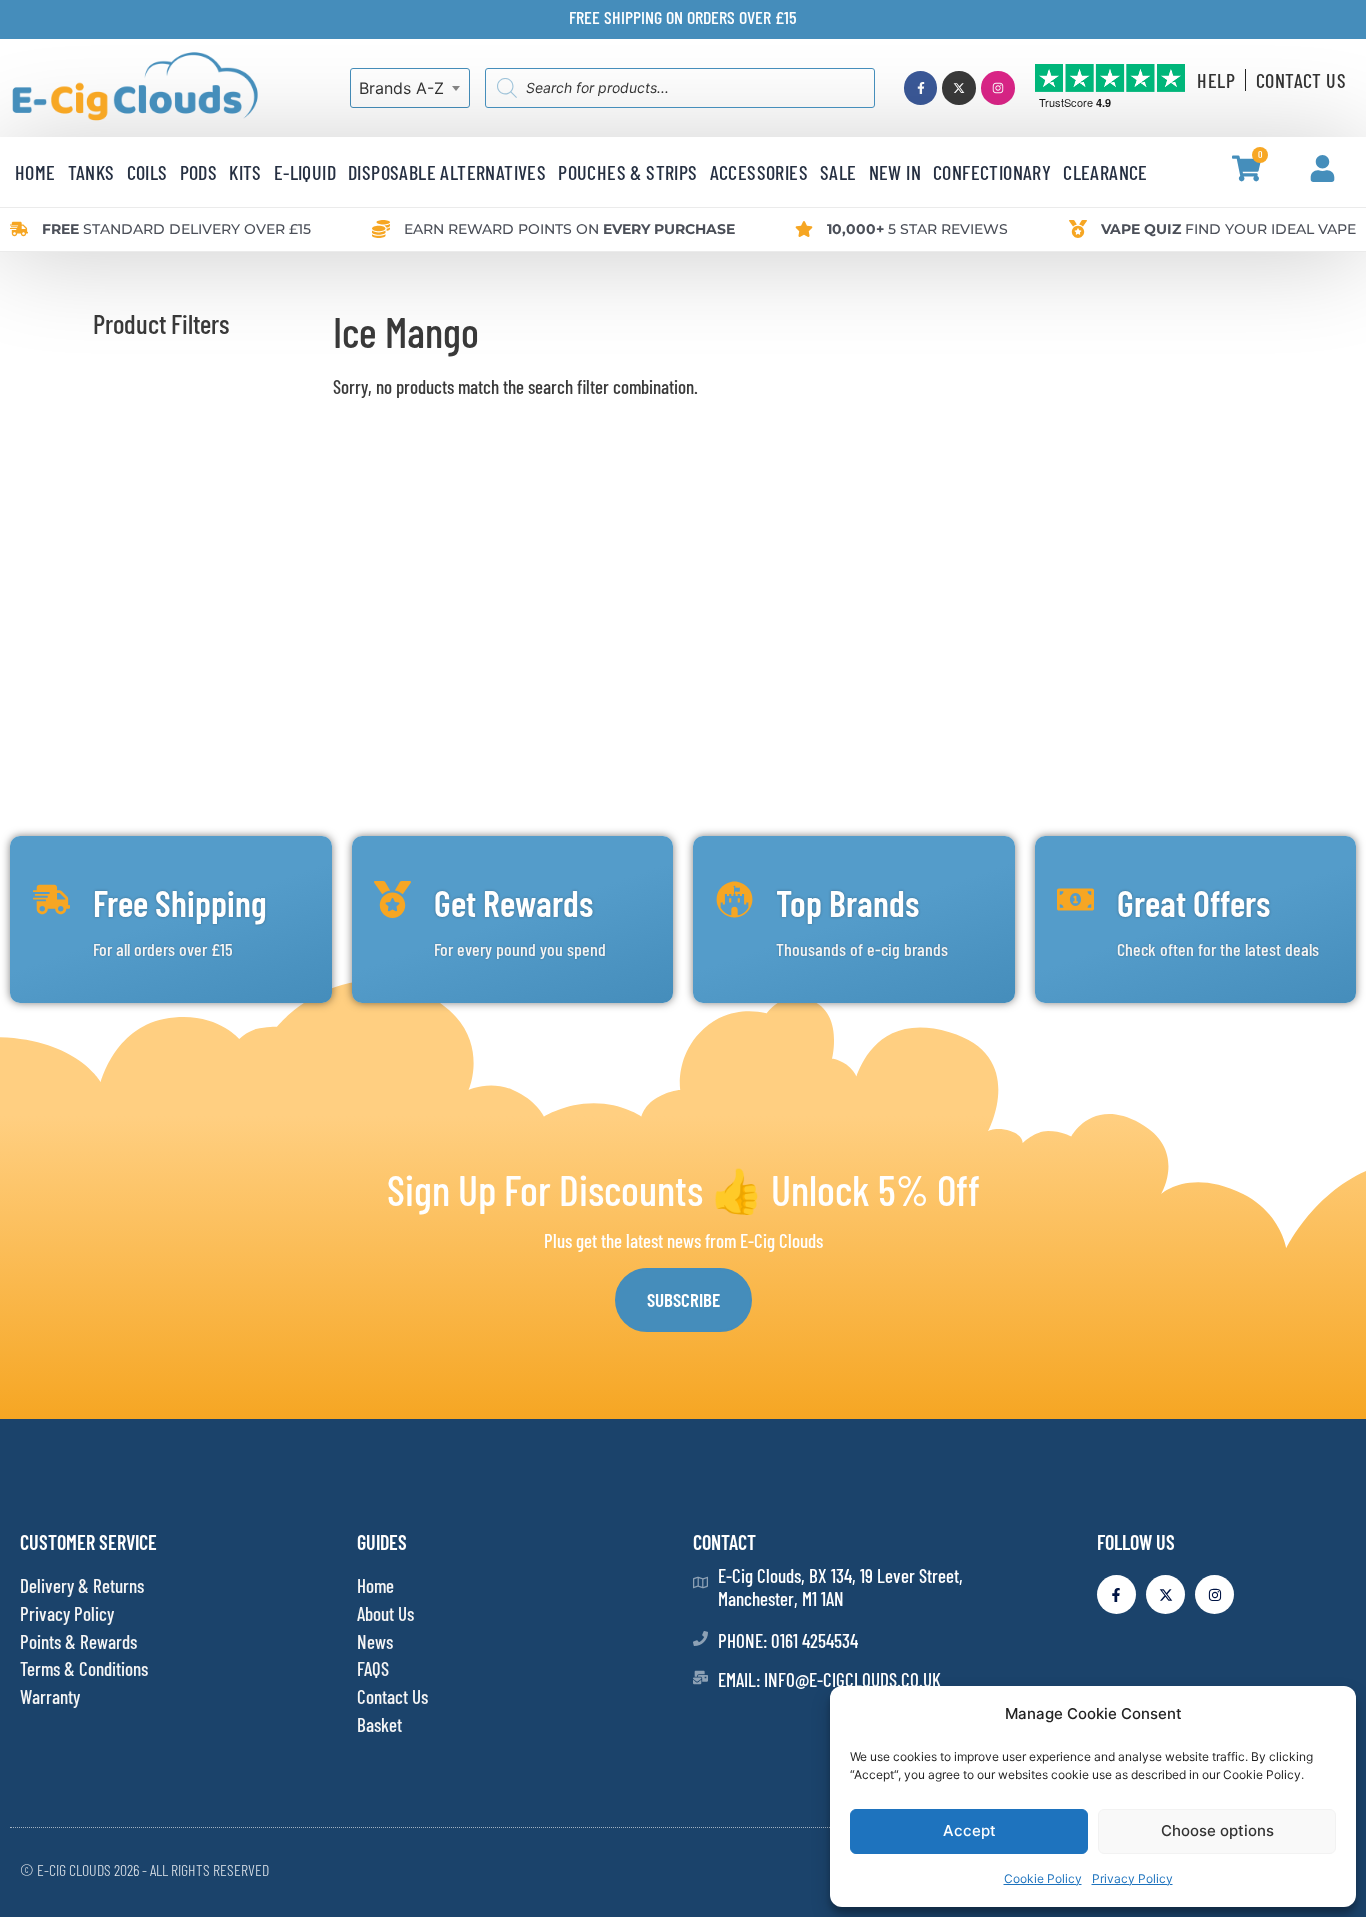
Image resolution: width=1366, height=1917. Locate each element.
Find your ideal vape (1228, 229)
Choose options (1217, 1830)
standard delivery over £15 (176, 229)
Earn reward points (569, 229)
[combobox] (410, 88)
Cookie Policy (1043, 1878)
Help (1216, 80)
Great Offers (1193, 902)
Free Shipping (180, 902)
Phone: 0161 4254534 (788, 1640)
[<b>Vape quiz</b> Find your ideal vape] (1078, 229)
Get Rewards (513, 902)
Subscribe (683, 1299)
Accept (969, 1830)
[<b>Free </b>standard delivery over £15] (19, 229)
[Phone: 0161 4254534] (700, 1638)
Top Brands (847, 902)
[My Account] (1322, 168)
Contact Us (1301, 80)
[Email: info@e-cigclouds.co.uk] (700, 1677)
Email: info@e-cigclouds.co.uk (829, 1679)
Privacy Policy (1132, 1878)
